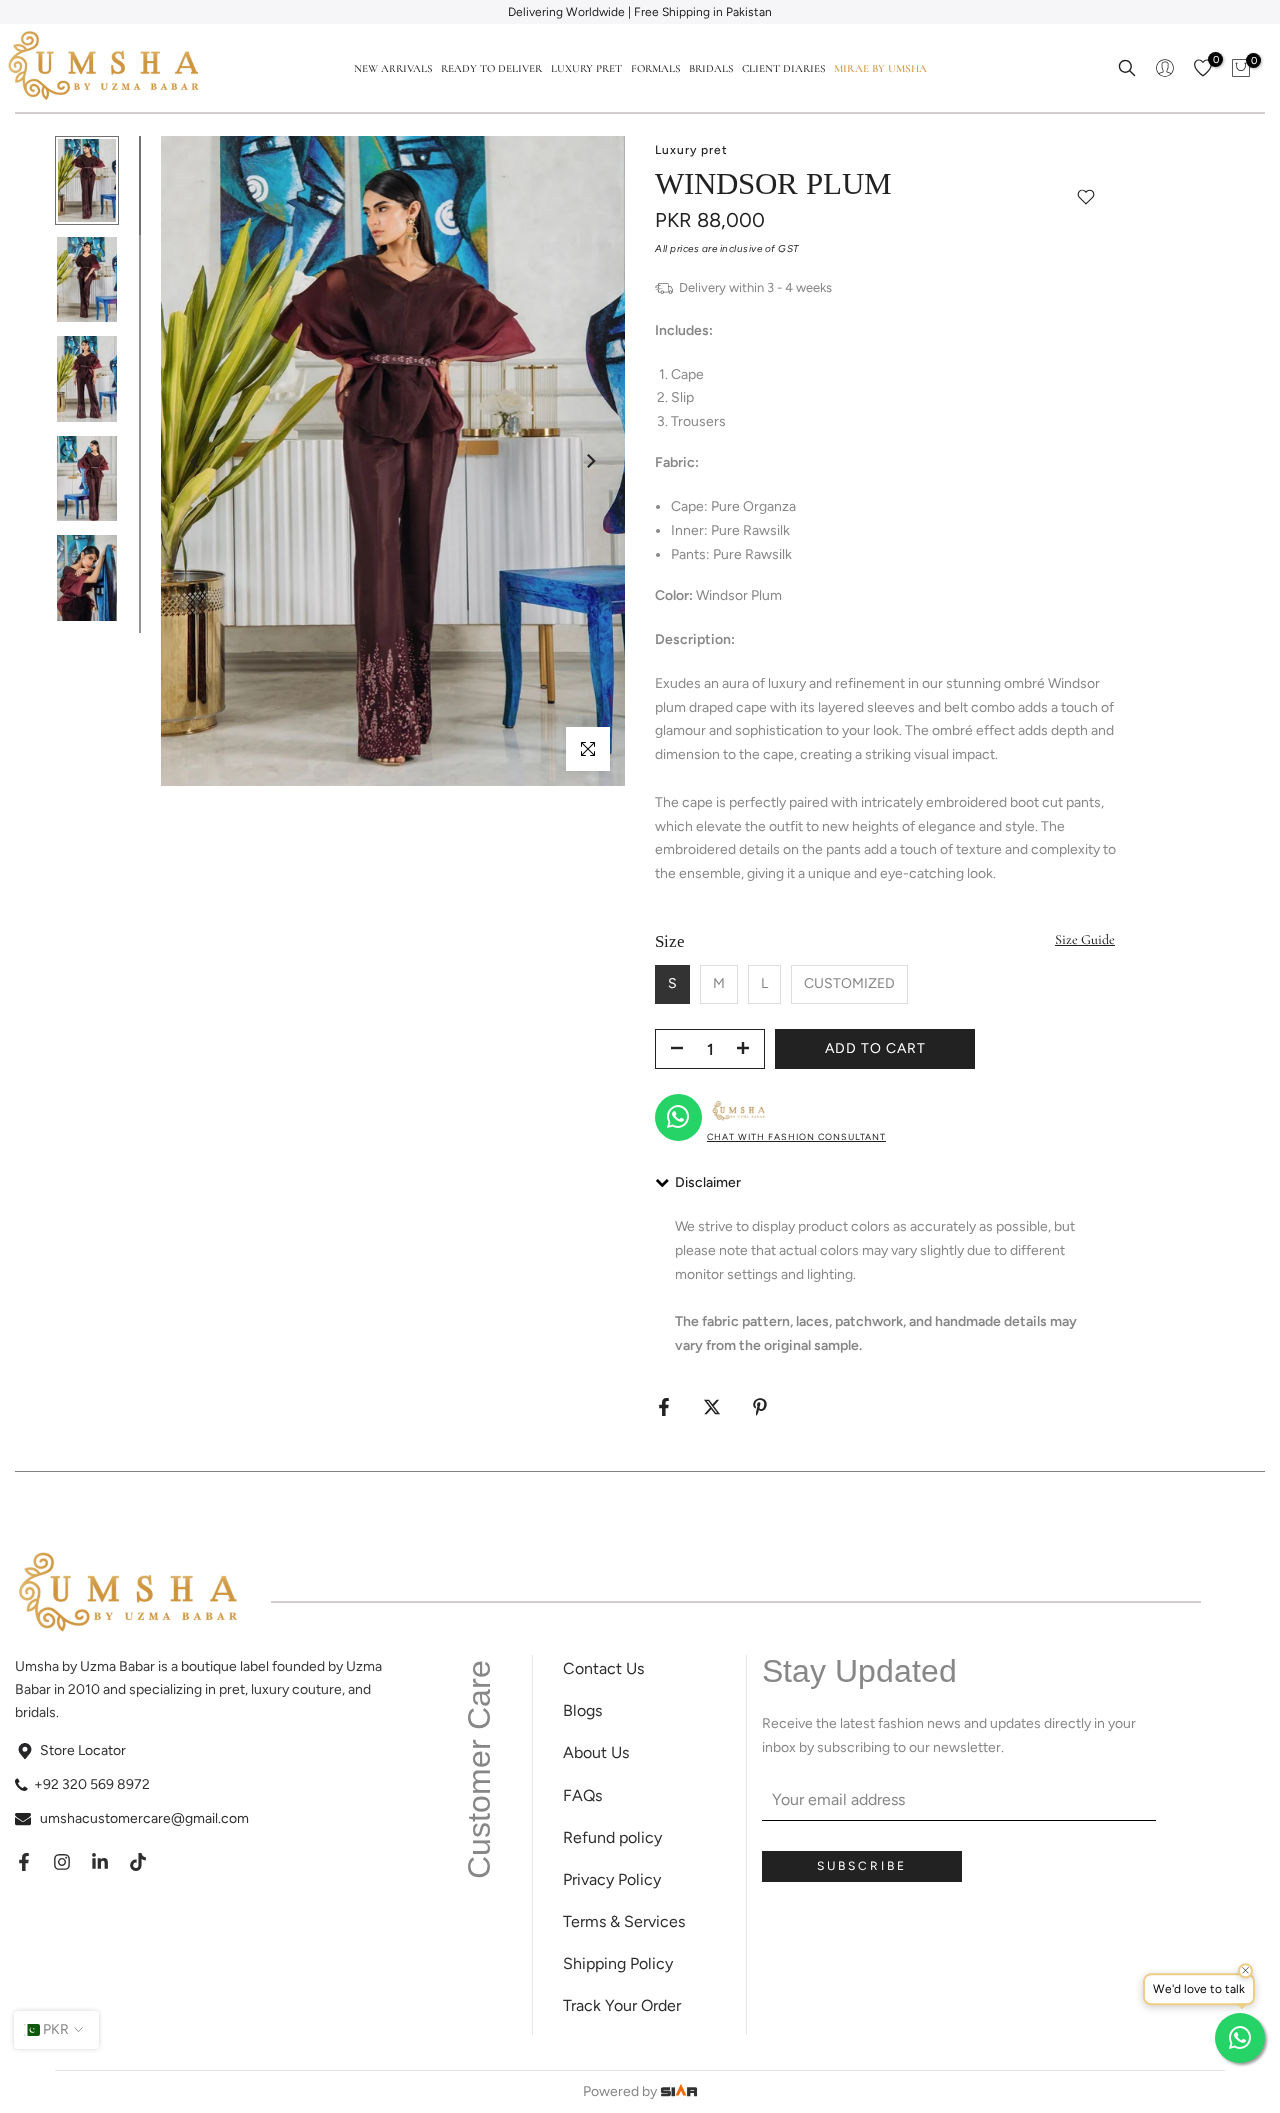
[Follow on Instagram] (62, 1862)
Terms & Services (624, 1921)
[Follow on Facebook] (24, 1862)
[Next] (590, 461)
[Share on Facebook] (664, 1407)
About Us (596, 1752)
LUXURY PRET (586, 68)
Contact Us (603, 1668)
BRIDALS (711, 68)
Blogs (582, 1710)
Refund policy (612, 1837)
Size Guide (1085, 939)
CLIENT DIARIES (783, 68)
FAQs (582, 1795)
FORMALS (655, 68)
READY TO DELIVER (491, 68)
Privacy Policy (612, 1879)
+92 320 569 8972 (92, 1784)
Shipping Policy (618, 1963)
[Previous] (196, 461)
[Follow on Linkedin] (100, 1862)
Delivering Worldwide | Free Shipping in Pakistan (640, 12)
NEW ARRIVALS (393, 68)
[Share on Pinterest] (760, 1407)
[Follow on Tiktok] (138, 1862)
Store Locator (83, 1750)
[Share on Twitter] (712, 1407)
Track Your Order (622, 2005)
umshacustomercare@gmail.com (144, 1818)
